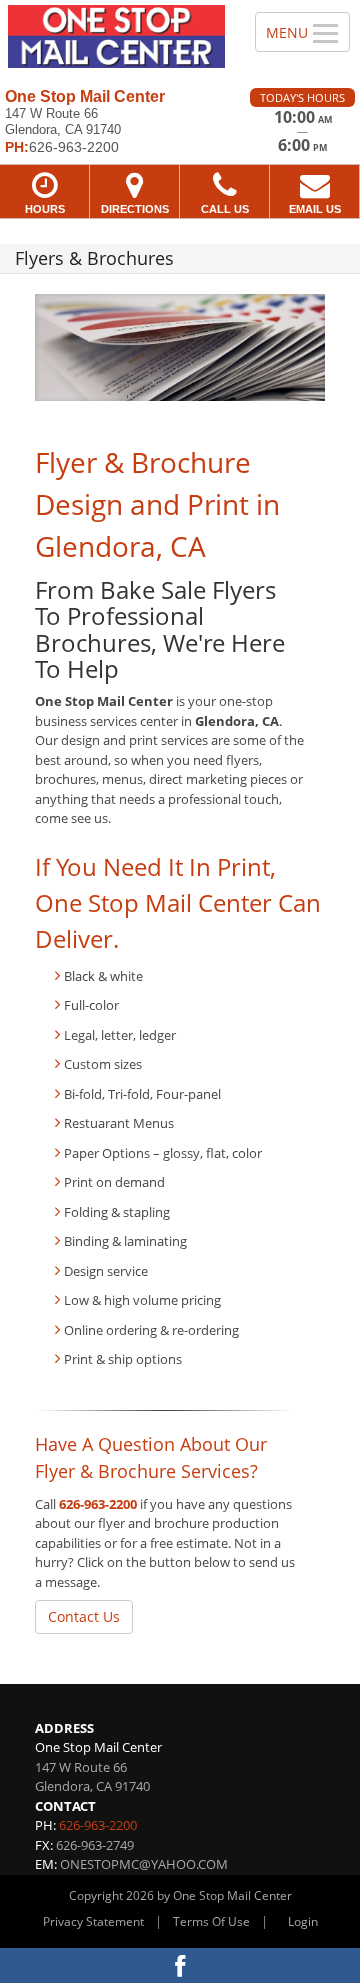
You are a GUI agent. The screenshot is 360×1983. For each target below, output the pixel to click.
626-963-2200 (98, 1504)
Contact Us (84, 1616)
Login (303, 1921)
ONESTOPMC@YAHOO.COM (144, 1864)
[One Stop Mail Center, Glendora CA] (116, 36)
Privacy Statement (93, 1921)
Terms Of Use (211, 1921)
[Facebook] (180, 1965)
